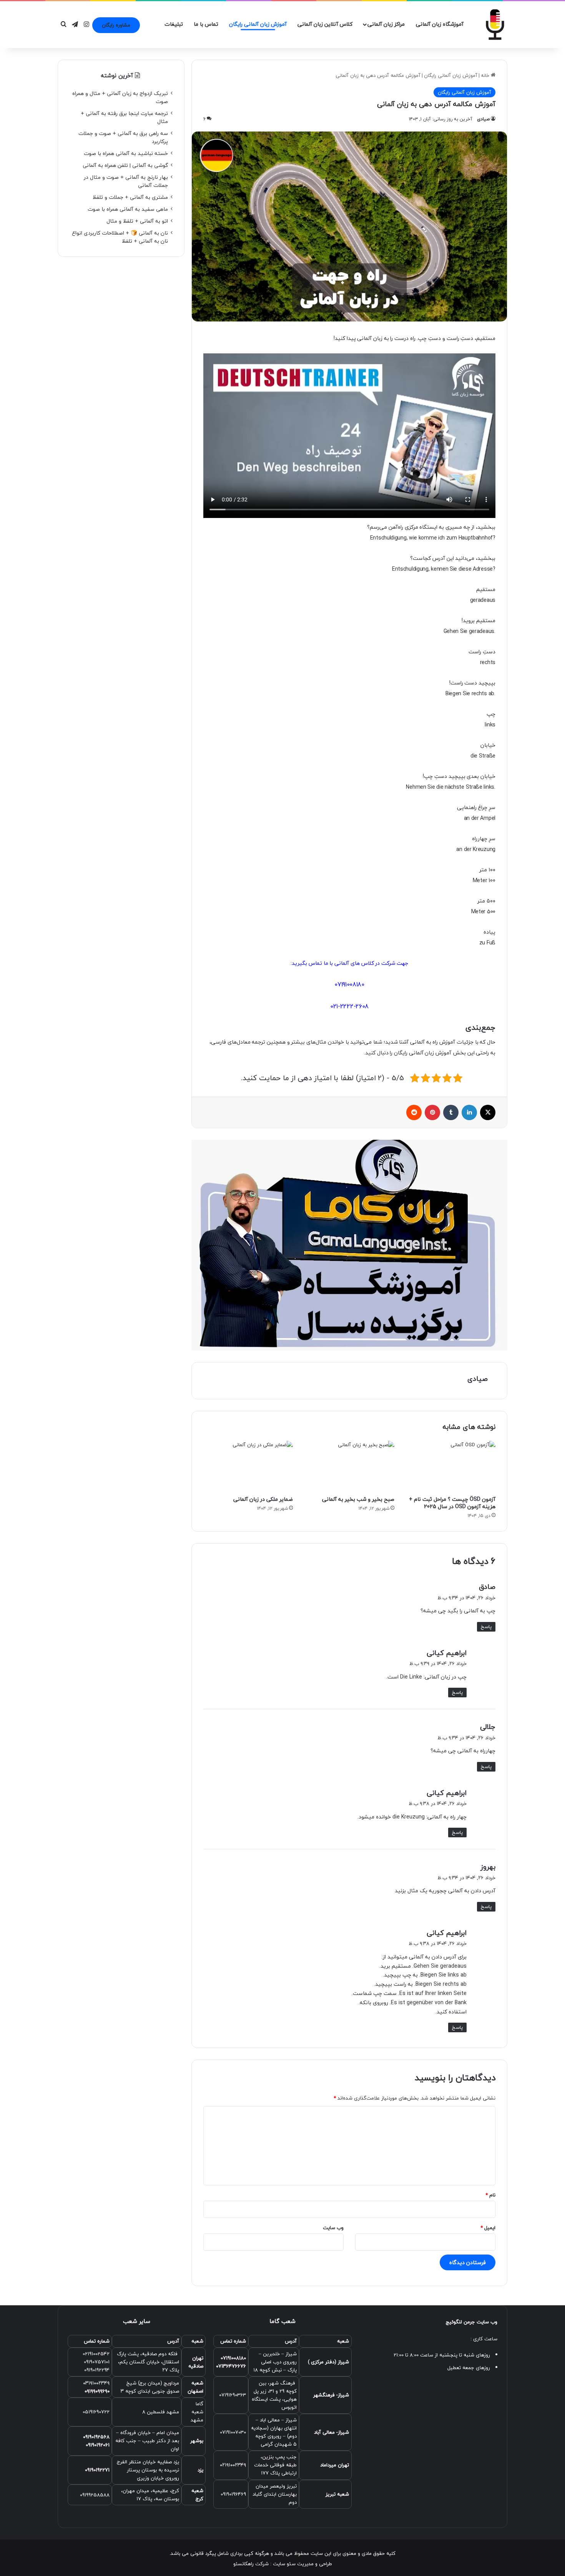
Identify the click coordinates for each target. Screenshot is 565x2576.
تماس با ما (206, 24)
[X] (488, 1112)
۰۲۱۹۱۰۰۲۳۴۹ (233, 2465)
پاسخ (486, 1627)
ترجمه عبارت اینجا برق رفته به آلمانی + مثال (124, 117)
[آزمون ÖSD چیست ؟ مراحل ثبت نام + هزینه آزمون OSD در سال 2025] (451, 1466)
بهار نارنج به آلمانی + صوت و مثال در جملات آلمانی (126, 181)
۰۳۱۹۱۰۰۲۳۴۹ (96, 2383)
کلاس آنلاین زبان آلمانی (325, 24)
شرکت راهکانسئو (251, 2564)
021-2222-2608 (349, 1006)
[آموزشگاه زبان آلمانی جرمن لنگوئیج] (496, 25)
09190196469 (233, 2494)
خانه (486, 75)
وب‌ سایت (333, 2228)
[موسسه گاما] (349, 1244)
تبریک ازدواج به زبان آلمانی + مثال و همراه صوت (120, 97)
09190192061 (98, 2445)
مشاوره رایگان (116, 25)
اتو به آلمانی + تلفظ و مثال (137, 221)
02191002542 (96, 2354)
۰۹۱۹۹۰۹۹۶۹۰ (97, 2391)
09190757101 (97, 2362)
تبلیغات (174, 24)
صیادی (483, 119)
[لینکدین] (469, 1112)
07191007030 (233, 2432)
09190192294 (97, 2370)
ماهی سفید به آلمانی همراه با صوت (128, 209)
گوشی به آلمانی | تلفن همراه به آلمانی (125, 165)
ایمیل (488, 2228)
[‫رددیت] (414, 1112)
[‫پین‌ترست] (432, 1112)
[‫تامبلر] (451, 1112)
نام (490, 2195)
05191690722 (96, 2412)
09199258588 (95, 2495)
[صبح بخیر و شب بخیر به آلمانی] (349, 1466)
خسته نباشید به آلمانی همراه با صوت (126, 153)
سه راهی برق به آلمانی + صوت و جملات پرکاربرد (123, 137)
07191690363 (233, 2395)
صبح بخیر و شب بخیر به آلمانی (358, 1499)
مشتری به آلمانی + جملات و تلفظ (130, 197)
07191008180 (349, 984)
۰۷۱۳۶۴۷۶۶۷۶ (231, 2366)
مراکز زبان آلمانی (386, 24)
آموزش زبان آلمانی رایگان (258, 24)
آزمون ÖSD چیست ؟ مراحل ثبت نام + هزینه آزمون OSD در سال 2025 (452, 1503)
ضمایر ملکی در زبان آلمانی (263, 1499)
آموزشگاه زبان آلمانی (440, 24)
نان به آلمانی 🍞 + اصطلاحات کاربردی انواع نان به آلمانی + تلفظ (120, 237)
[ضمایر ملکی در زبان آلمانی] (248, 1466)
